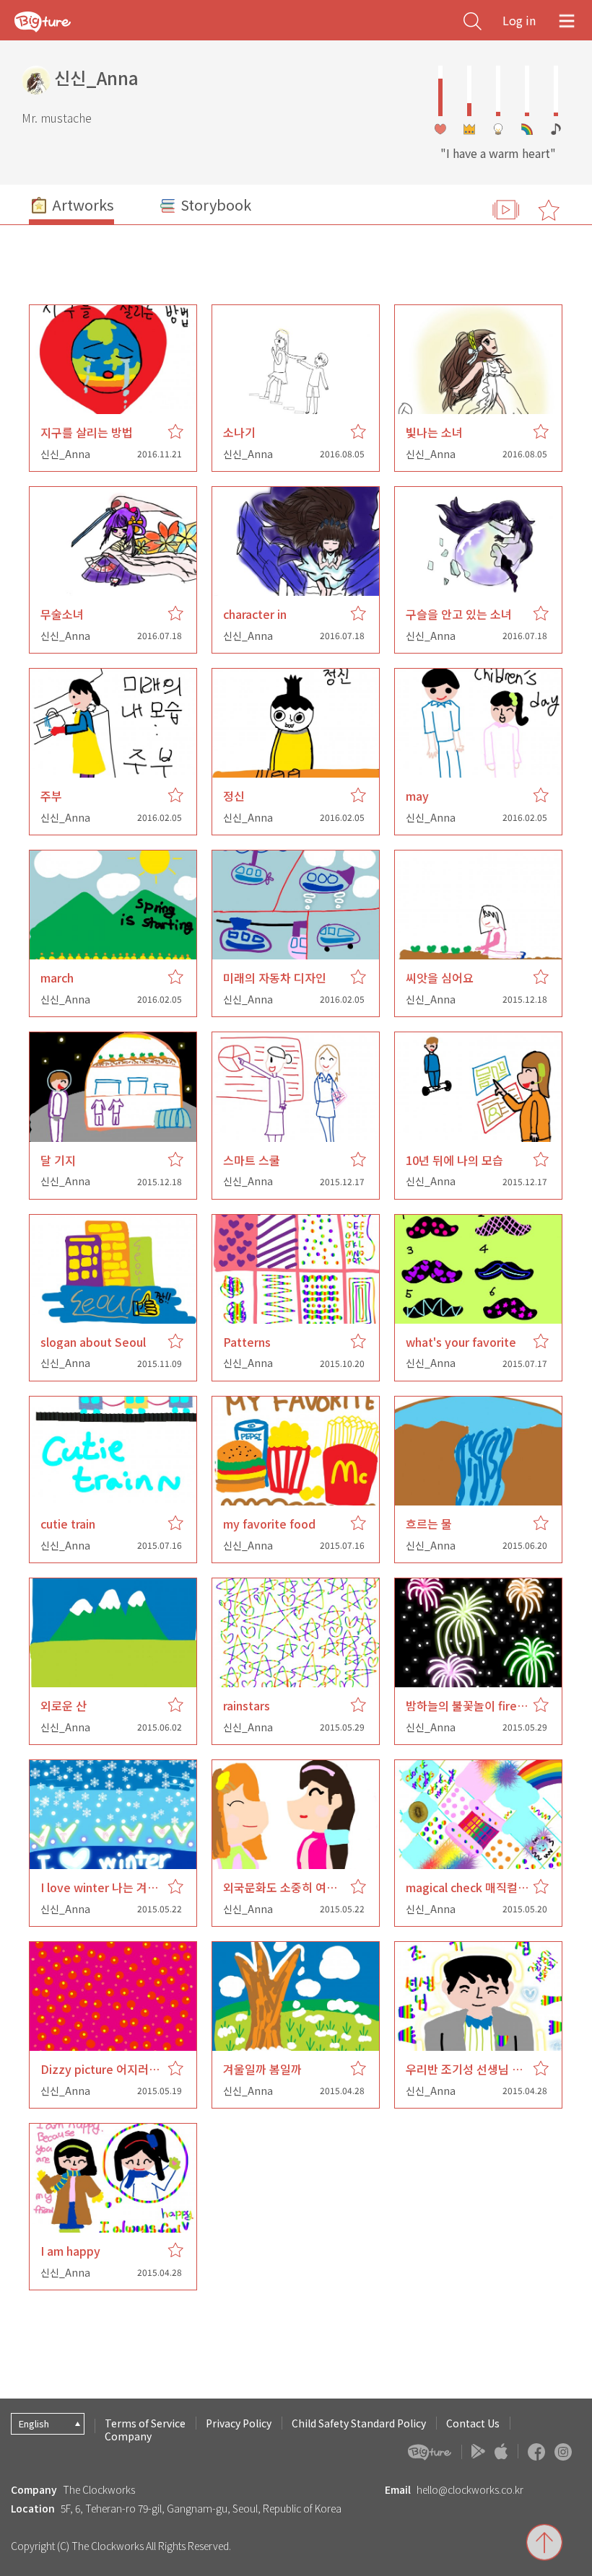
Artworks (82, 205)
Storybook (214, 205)
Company (128, 2436)
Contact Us (473, 2423)
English (34, 2423)
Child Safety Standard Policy (359, 2423)
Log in (519, 20)
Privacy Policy (239, 2423)
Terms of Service (145, 2423)
